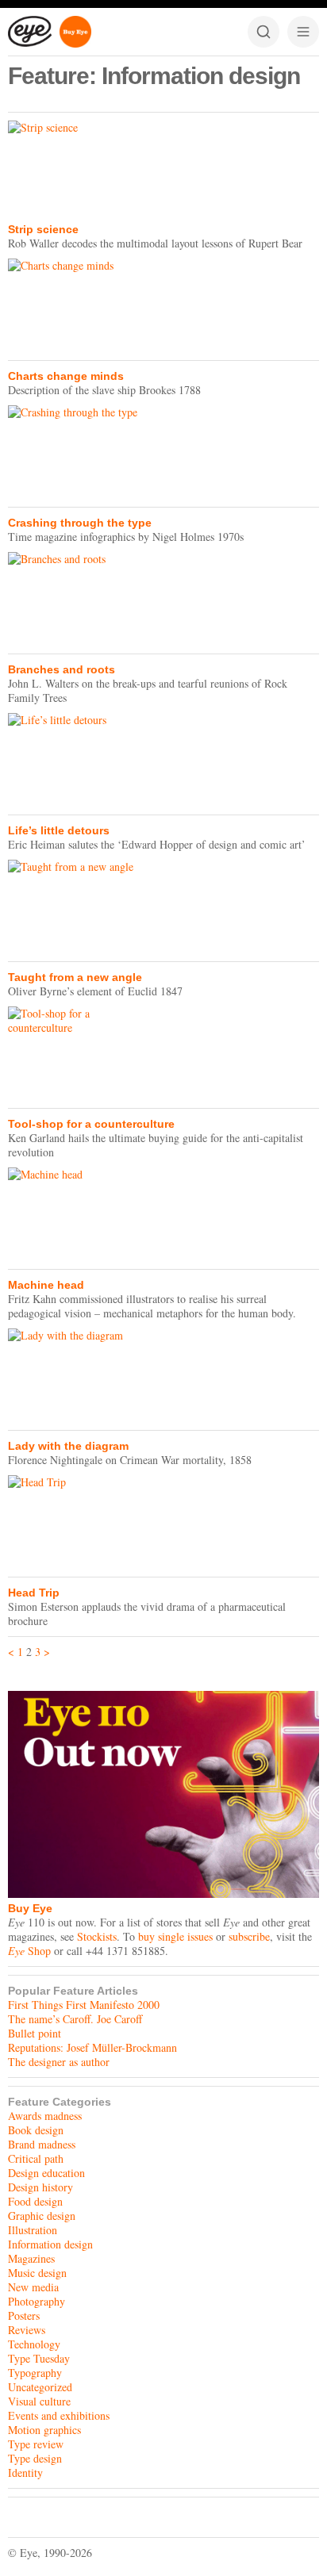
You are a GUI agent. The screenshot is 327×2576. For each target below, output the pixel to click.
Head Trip (34, 1593)
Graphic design (42, 2216)
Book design (36, 2130)
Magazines (31, 2258)
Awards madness (45, 2116)
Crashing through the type (80, 523)
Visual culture (39, 2401)
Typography (35, 2373)
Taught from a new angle (75, 977)
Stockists (97, 1936)
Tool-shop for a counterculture (91, 1124)
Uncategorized (40, 2387)
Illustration (33, 2230)
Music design (37, 2273)
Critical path (36, 2158)
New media (33, 2287)
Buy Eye (30, 1908)
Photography (37, 2301)
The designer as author (59, 2062)
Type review (36, 2444)
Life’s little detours (59, 830)
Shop (29, 1951)
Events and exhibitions (59, 2415)
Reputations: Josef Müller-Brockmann (92, 2047)
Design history (40, 2187)
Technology (34, 2344)
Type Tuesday (39, 2358)
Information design (50, 2244)
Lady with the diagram (68, 1446)
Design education (46, 2173)
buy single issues (175, 1936)
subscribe (249, 1936)
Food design (35, 2201)
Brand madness (42, 2144)
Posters (24, 2315)
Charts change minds (66, 376)
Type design (35, 2458)
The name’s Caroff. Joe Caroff (75, 2019)
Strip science (43, 229)
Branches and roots (62, 669)
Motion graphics (44, 2430)
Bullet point (35, 2033)
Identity (25, 2472)
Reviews (27, 2330)
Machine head (46, 1285)
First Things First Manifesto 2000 (84, 2005)
